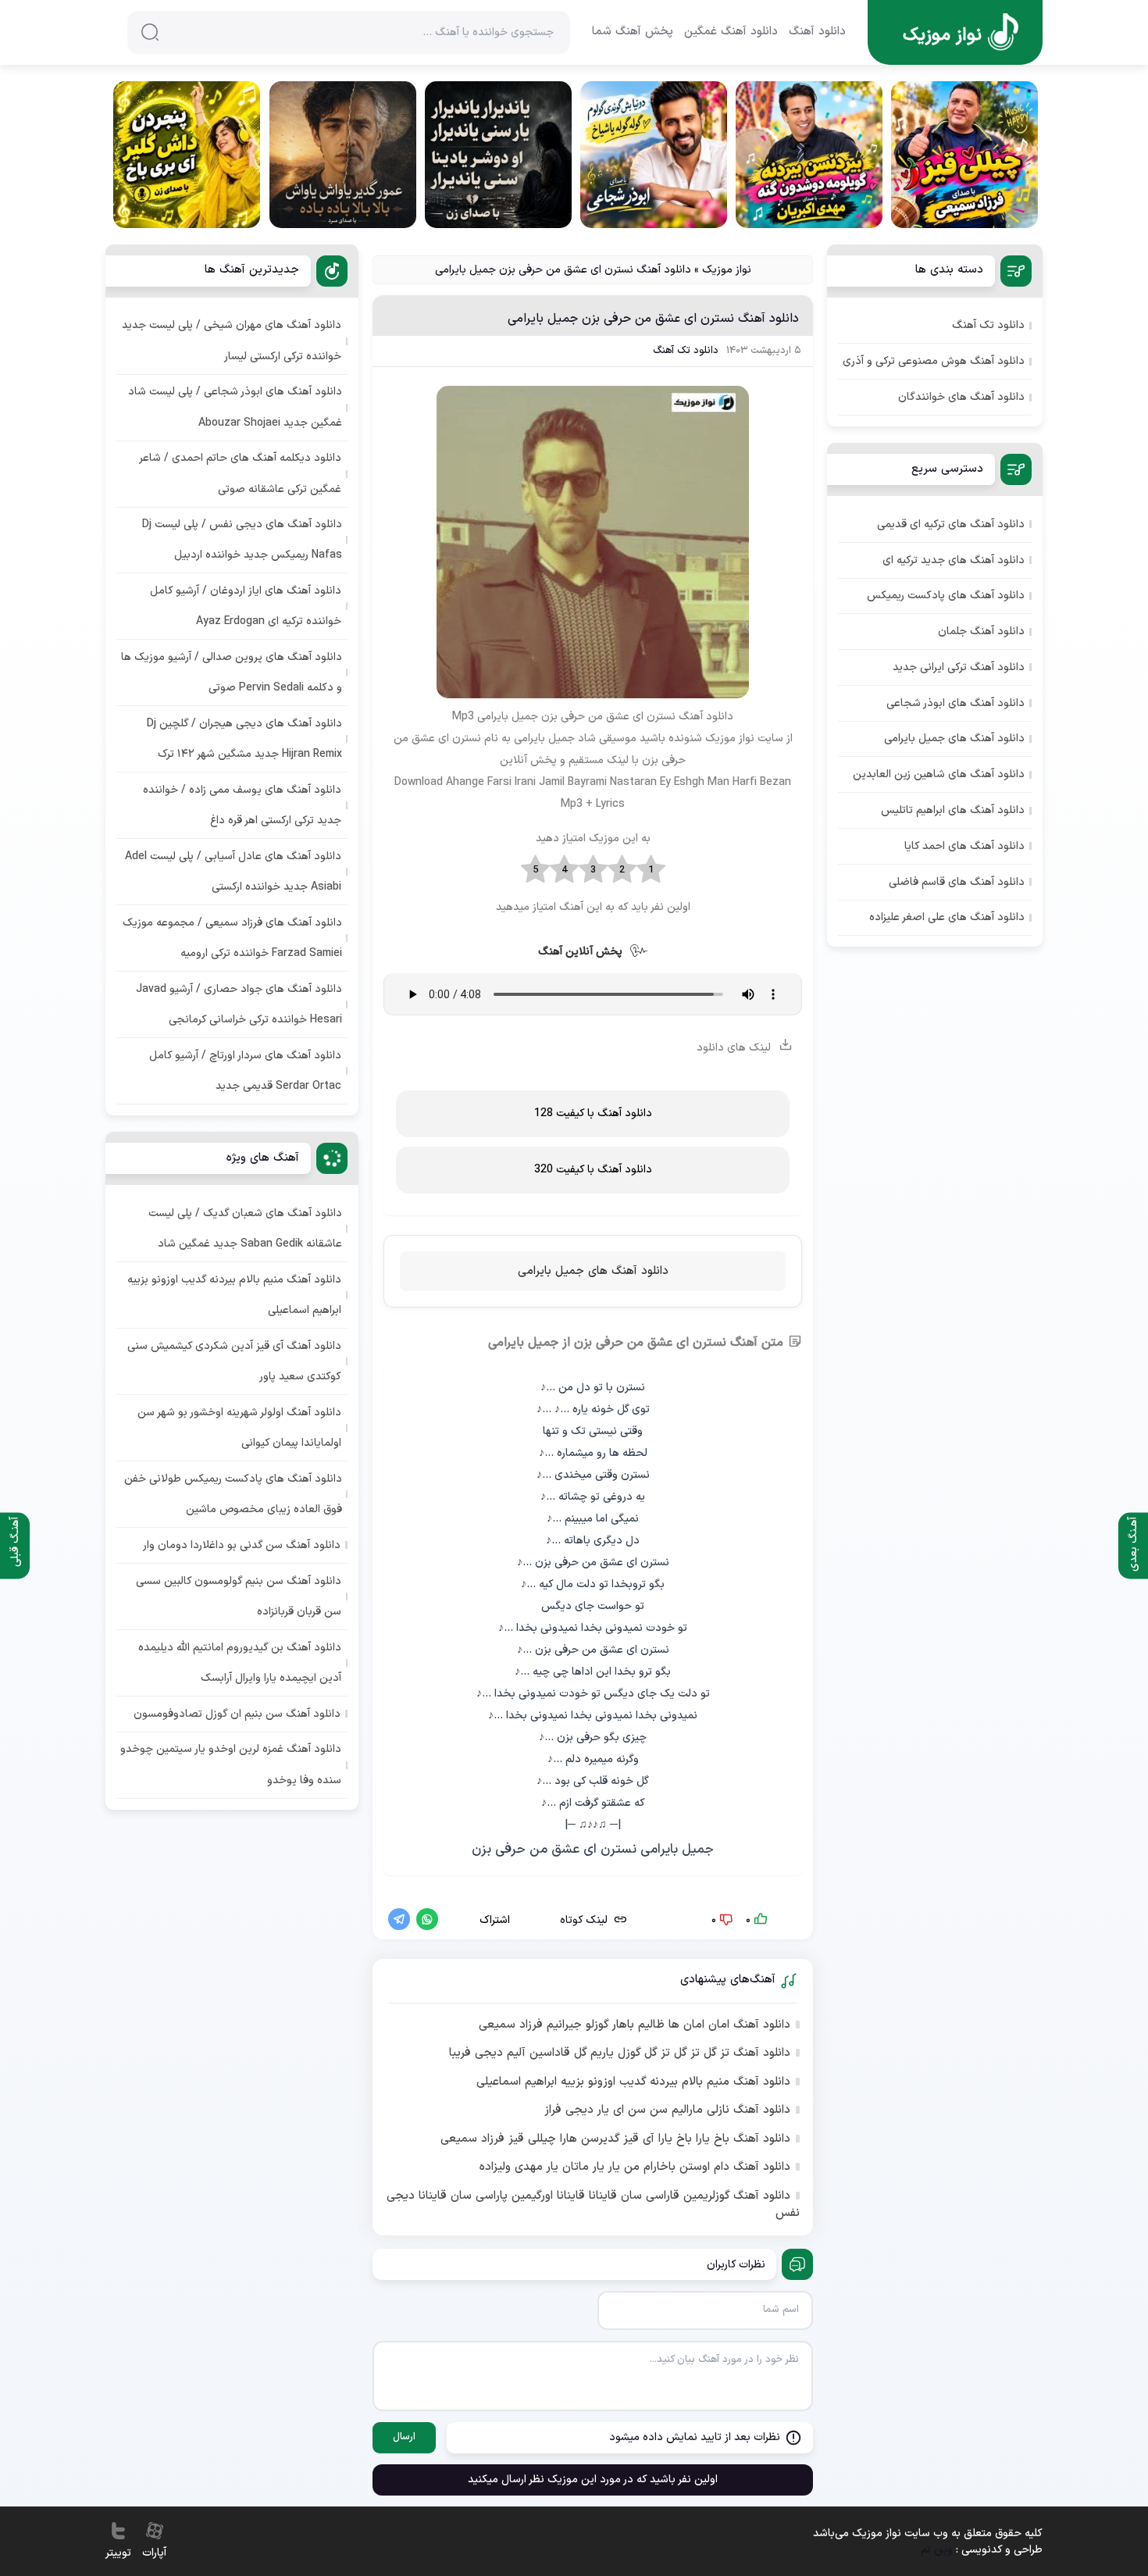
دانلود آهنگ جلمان (981, 632)
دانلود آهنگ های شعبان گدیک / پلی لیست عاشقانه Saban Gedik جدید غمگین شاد (245, 1229)
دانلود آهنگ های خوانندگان (961, 397)
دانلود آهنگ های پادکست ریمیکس (946, 596)
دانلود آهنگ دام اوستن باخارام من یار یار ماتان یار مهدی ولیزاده (635, 2167)
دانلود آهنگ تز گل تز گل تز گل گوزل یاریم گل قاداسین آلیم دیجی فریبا (620, 2053)
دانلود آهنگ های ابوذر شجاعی (955, 703)
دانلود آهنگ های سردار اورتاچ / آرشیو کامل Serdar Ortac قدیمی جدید (245, 1071)
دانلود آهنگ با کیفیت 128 (593, 1113)
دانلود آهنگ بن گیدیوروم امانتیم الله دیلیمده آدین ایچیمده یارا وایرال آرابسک (240, 1663)
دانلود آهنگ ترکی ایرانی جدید (959, 667)
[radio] (651, 870)
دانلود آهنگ (817, 32)
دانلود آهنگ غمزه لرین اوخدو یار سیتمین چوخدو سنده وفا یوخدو (231, 1764)
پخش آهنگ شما (633, 32)
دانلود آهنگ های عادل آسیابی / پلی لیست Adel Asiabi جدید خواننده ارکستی (233, 872)
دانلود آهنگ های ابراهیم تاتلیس (953, 810)
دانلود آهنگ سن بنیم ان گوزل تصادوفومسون (237, 1714)
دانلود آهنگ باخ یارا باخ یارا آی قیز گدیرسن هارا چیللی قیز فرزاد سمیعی (615, 2139)
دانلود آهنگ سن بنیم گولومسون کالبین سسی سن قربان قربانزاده (239, 1597)
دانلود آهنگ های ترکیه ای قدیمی (951, 524)
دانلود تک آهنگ (686, 351)
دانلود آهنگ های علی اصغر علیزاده (947, 917)
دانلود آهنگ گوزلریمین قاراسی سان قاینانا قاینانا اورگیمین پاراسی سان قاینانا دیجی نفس (593, 2205)
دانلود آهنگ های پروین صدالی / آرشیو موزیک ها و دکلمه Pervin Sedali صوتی (232, 673)
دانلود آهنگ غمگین (731, 32)
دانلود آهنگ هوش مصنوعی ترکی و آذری (934, 361)
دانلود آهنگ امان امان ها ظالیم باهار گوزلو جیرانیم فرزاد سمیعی (635, 2025)
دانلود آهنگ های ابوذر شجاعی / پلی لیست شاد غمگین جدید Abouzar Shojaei (235, 407)
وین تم (937, 2550)
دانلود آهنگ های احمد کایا (964, 846)
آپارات (154, 2553)
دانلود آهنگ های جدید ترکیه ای (954, 560)
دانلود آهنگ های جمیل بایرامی (593, 1271)
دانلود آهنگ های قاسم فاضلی (957, 882)
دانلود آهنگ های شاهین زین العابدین (939, 774)
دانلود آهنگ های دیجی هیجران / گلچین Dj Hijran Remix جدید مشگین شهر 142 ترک (244, 739)
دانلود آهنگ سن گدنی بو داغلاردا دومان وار (242, 1545)
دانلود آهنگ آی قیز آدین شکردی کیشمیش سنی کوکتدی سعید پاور (234, 1361)
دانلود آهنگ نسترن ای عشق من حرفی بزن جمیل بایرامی (653, 319)
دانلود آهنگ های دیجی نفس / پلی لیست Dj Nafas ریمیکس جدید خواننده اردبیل (242, 540)
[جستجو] (150, 32)
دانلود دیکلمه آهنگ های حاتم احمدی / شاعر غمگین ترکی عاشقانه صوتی (241, 473)
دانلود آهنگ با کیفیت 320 (593, 1170)
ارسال (404, 2437)
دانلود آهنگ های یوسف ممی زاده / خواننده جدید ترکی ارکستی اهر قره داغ (242, 805)
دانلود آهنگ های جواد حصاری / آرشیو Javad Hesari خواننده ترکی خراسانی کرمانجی (239, 1004)
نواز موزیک (727, 270)
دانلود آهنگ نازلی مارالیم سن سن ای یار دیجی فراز (667, 2110)
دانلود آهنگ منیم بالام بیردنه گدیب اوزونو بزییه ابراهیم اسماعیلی (633, 2082)
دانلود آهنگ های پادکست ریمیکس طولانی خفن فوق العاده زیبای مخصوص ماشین (233, 1494)
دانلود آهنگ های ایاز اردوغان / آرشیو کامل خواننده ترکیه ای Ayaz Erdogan (246, 606)
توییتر (118, 2553)
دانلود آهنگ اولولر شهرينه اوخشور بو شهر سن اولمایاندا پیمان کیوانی (239, 1428)
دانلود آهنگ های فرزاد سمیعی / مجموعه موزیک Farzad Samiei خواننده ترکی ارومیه (232, 938)
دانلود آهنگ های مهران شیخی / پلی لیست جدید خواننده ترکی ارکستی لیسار (232, 341)
